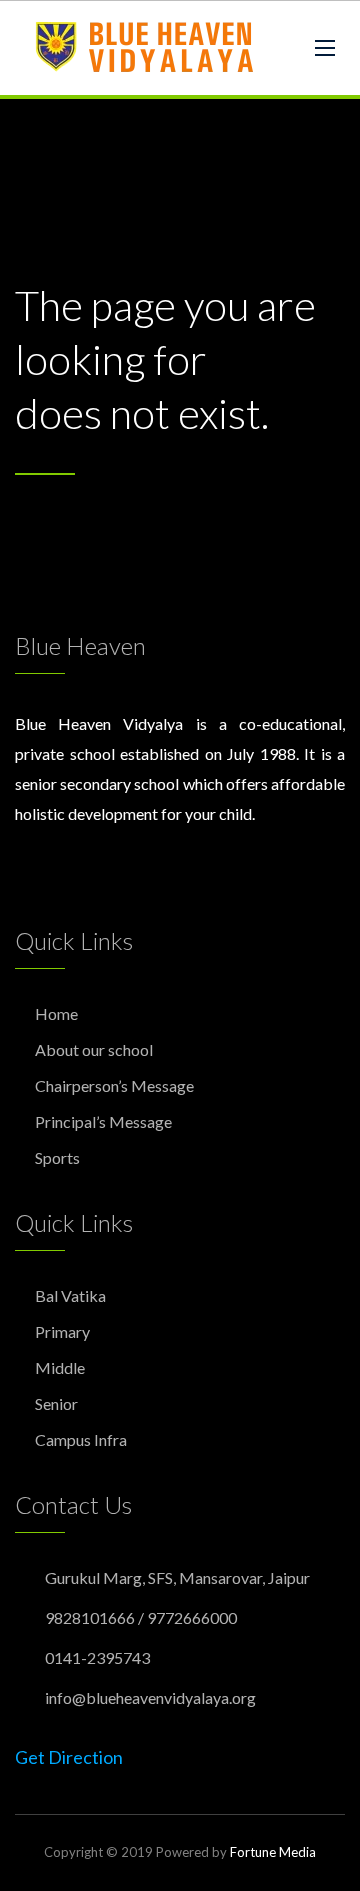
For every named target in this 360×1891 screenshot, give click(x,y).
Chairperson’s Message (114, 1085)
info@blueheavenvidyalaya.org (150, 1697)
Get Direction (69, 1757)
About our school (94, 1049)
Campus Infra (81, 1439)
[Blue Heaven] (146, 48)
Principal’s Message (103, 1121)
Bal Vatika (70, 1295)
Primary (62, 1331)
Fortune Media (273, 1852)
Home (56, 1013)
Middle (60, 1367)
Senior (56, 1403)
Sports (57, 1157)
